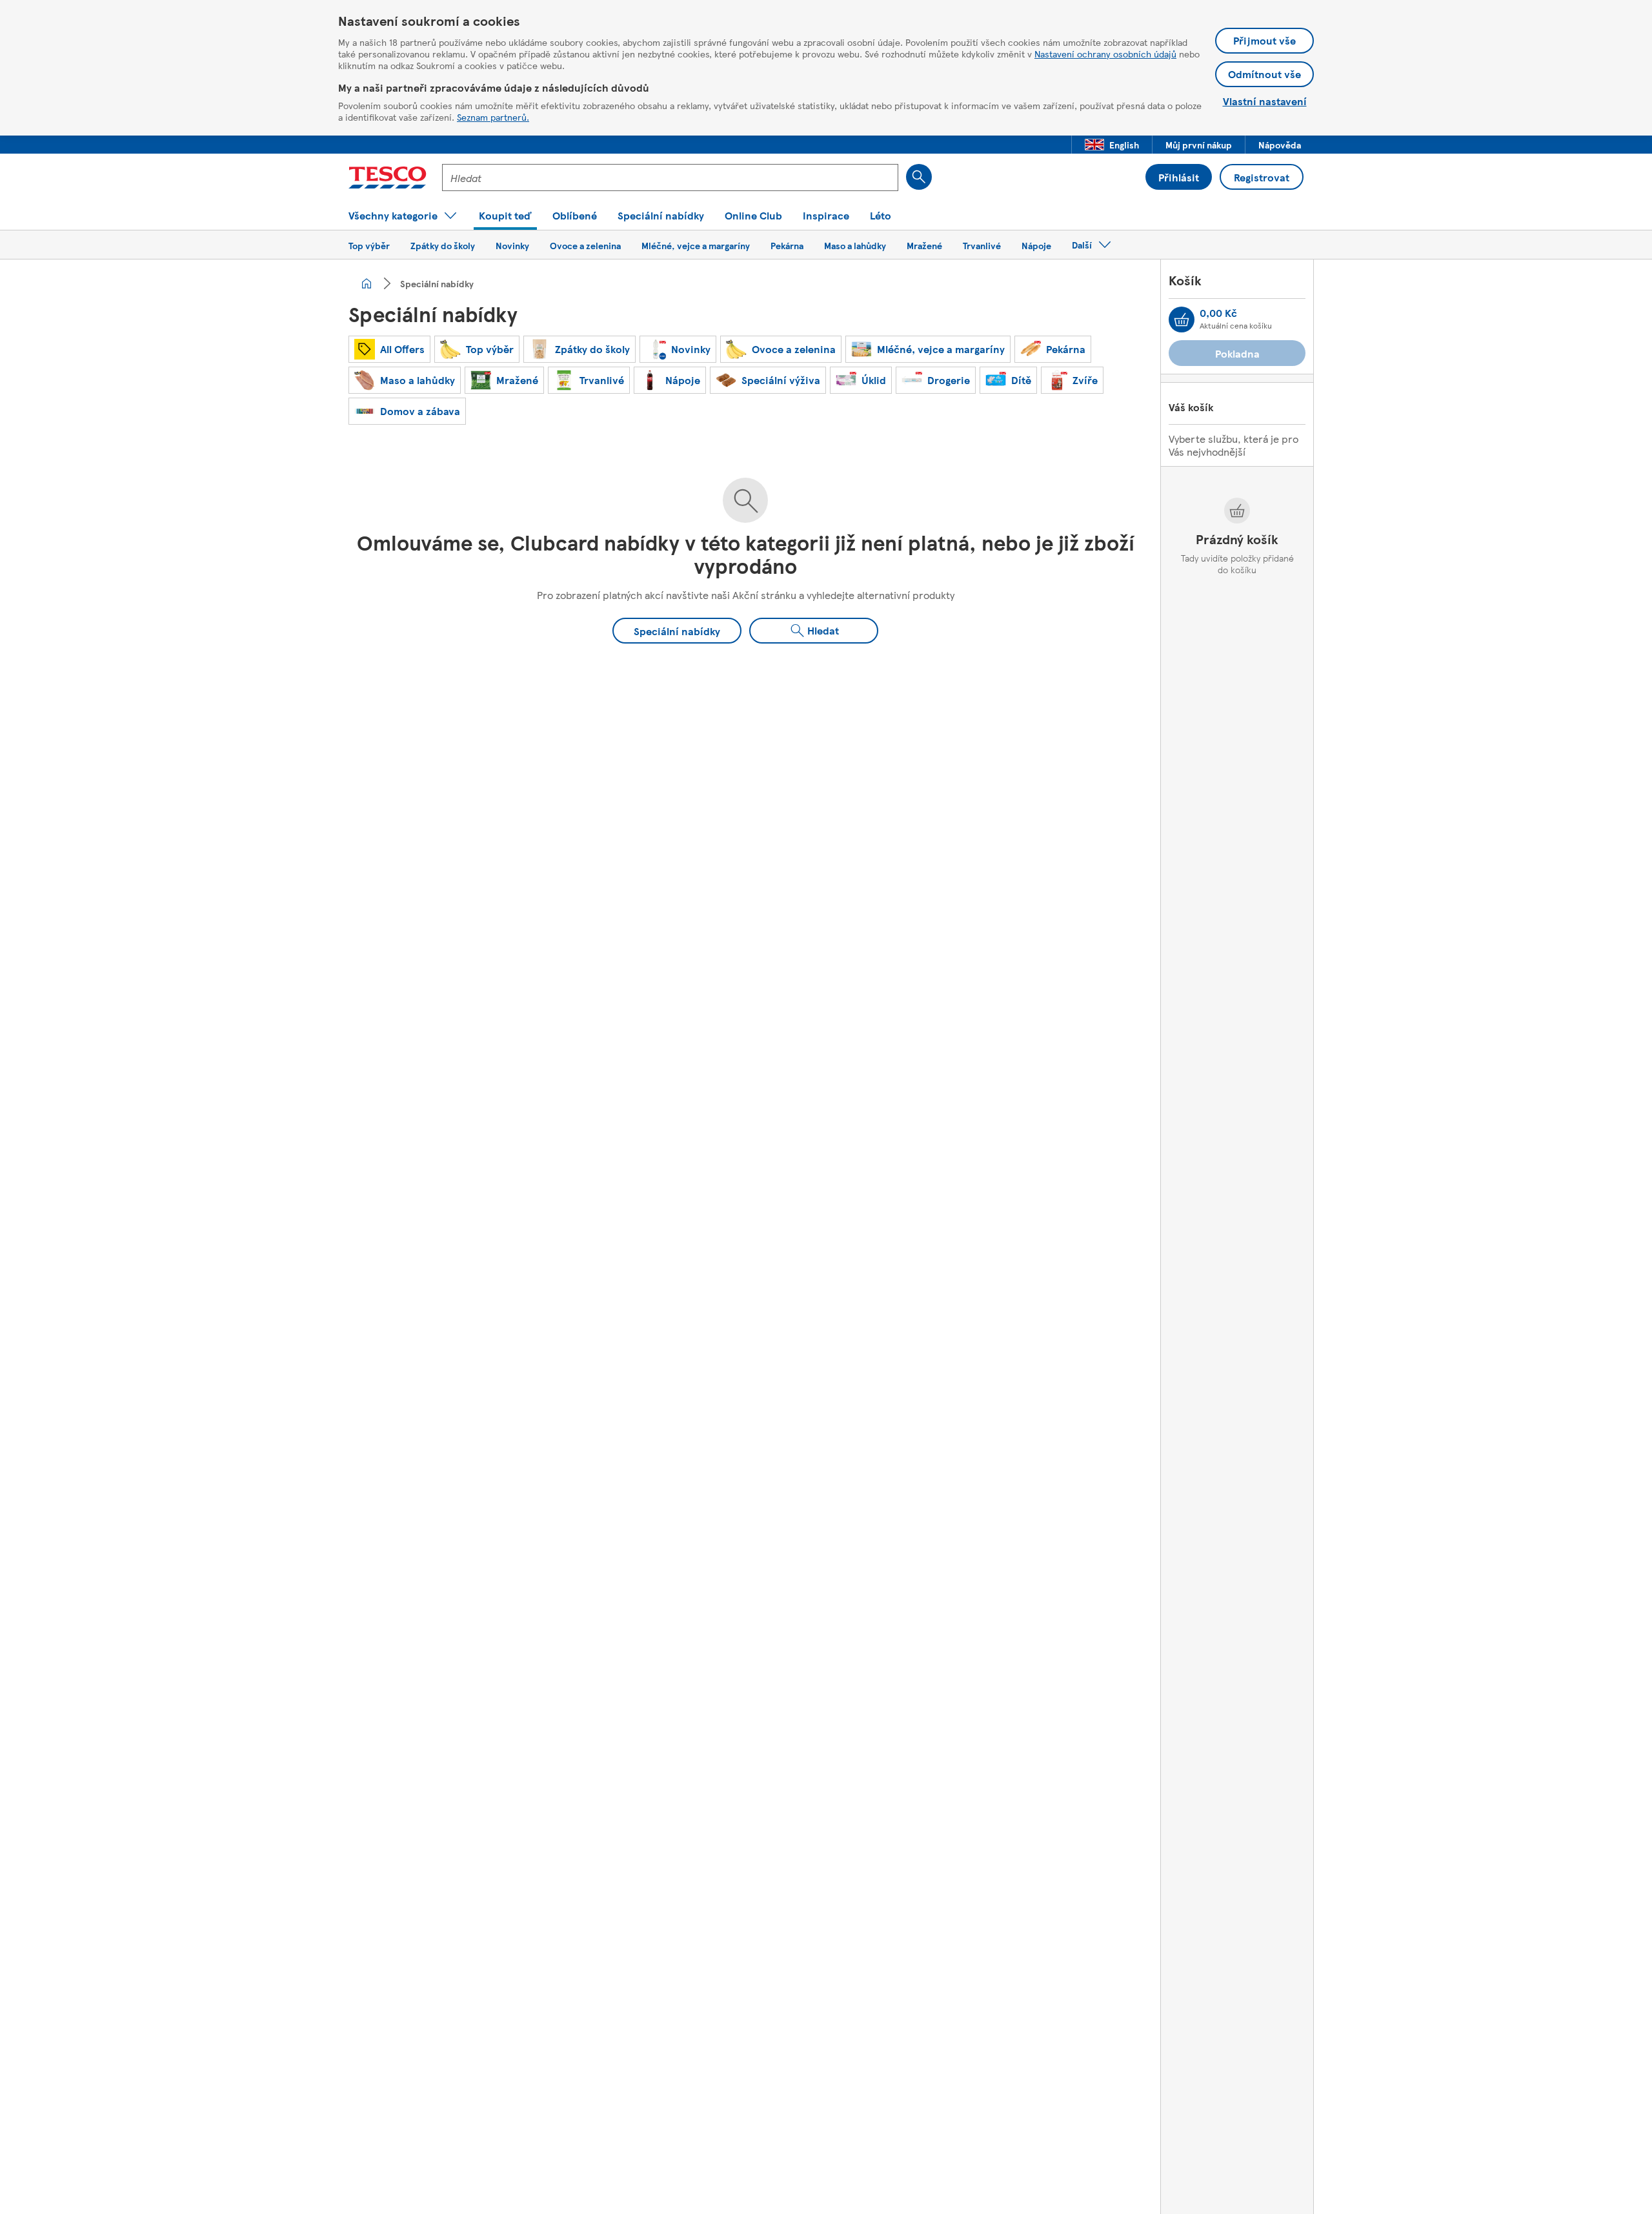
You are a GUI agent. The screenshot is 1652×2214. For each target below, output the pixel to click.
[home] (367, 283)
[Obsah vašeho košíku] (1182, 320)
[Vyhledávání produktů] (919, 177)
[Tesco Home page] (388, 178)
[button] (1112, 145)
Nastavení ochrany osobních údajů (1105, 54)
